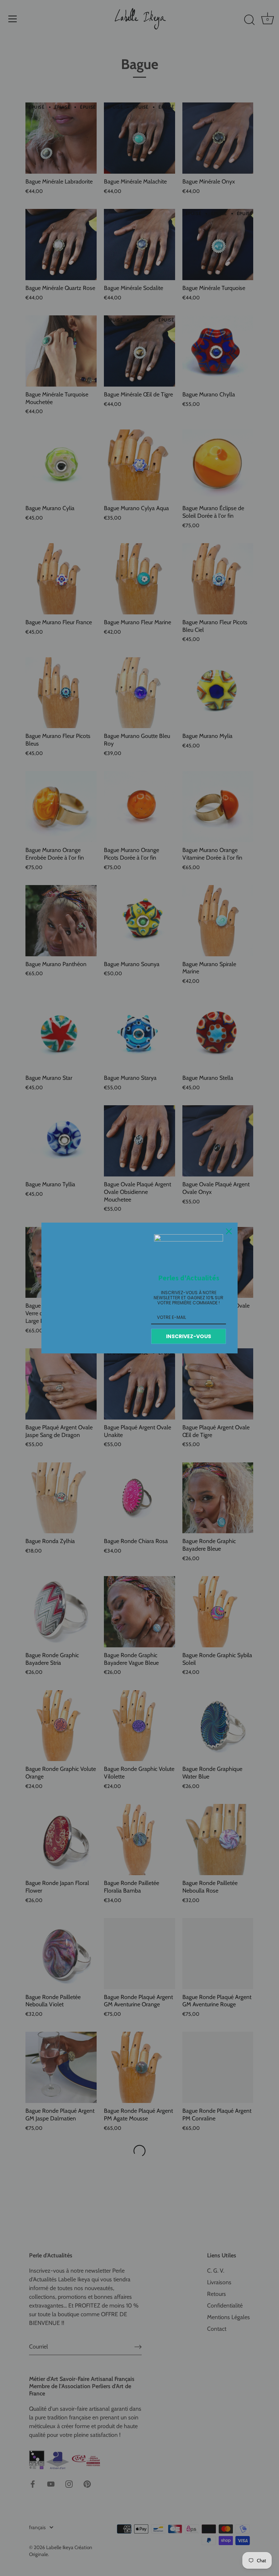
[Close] (229, 1231)
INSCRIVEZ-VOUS (189, 1336)
